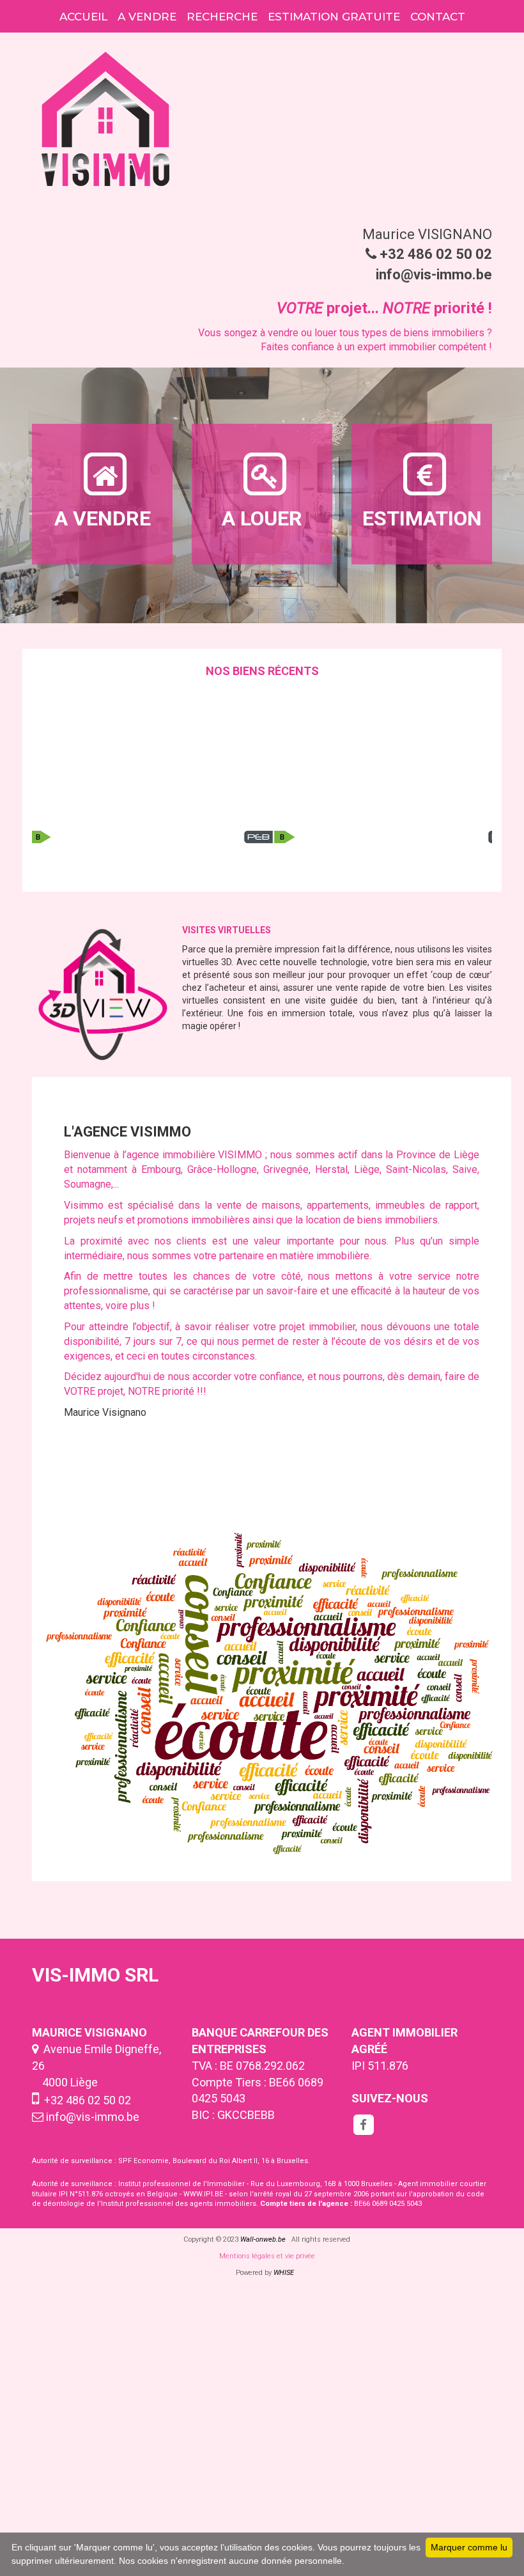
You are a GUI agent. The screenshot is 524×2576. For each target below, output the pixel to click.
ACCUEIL (83, 17)
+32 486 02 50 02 (85, 2100)
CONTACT (438, 17)
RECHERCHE (222, 17)
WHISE (286, 2273)
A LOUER (262, 518)
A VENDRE (147, 17)
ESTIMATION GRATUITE (334, 17)
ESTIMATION (422, 518)
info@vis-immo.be (93, 2117)
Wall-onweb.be (263, 2239)
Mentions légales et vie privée (267, 2256)
